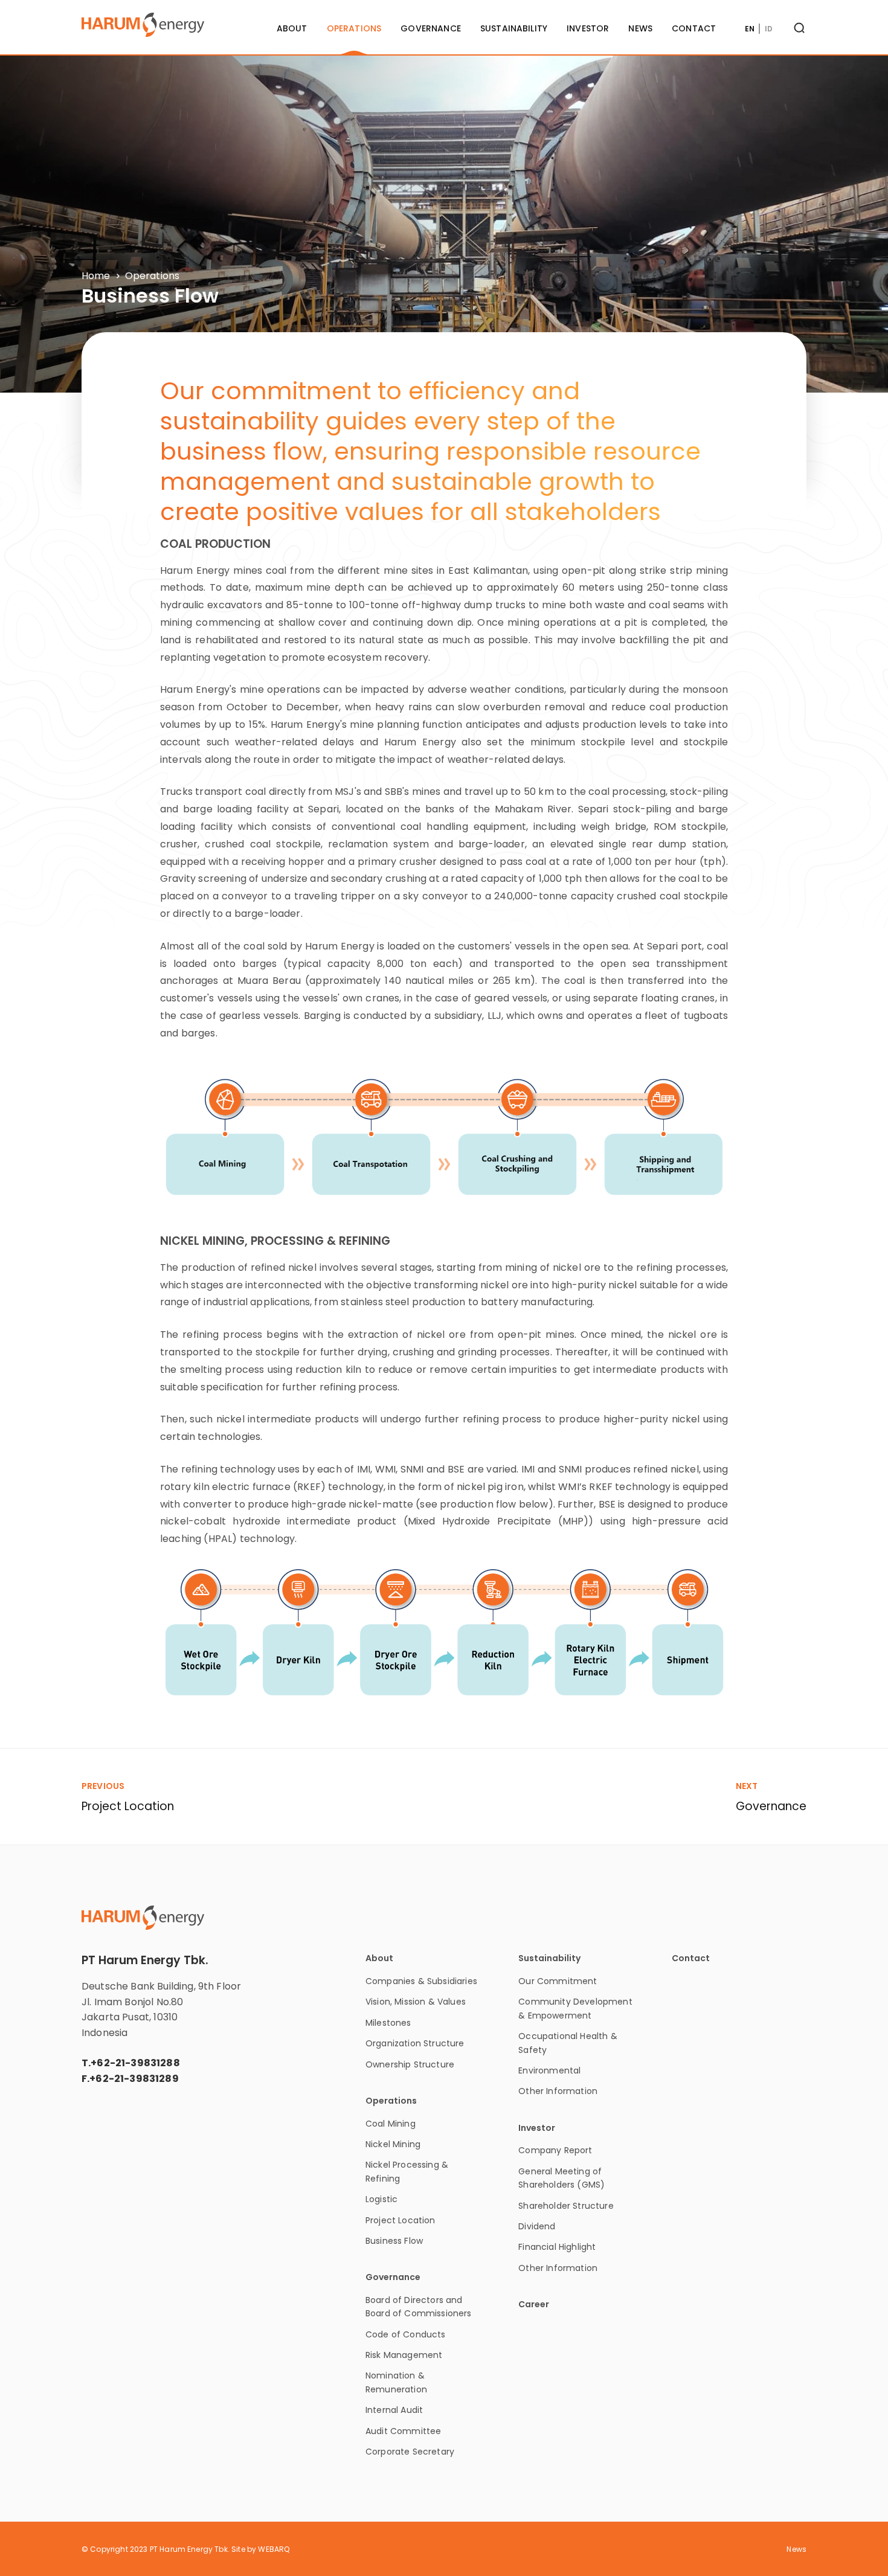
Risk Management (404, 2355)
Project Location (401, 2220)
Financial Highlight (557, 2247)
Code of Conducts (406, 2334)
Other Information (558, 2091)
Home (96, 276)
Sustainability (514, 28)
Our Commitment (558, 1981)
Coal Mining (391, 2124)
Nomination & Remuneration (396, 2382)
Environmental (549, 2070)
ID (769, 29)
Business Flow (394, 2241)
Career (534, 2305)
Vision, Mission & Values (416, 2002)
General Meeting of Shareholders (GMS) (561, 2178)
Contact (694, 28)
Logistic (381, 2199)
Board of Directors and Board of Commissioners (419, 2307)
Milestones (388, 2023)
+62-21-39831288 (135, 2063)
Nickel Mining (393, 2144)
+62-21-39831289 (134, 2079)
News (640, 28)
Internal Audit (394, 2410)
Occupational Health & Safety (568, 2043)
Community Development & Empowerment (575, 2008)
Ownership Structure (410, 2064)
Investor (588, 28)
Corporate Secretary (410, 2452)
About (292, 28)
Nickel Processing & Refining (407, 2171)
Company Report (555, 2150)
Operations (354, 28)
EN (750, 29)
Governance (431, 28)
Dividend (537, 2226)
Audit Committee (403, 2431)
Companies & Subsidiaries (421, 1981)
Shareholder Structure (566, 2206)
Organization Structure (415, 2043)
